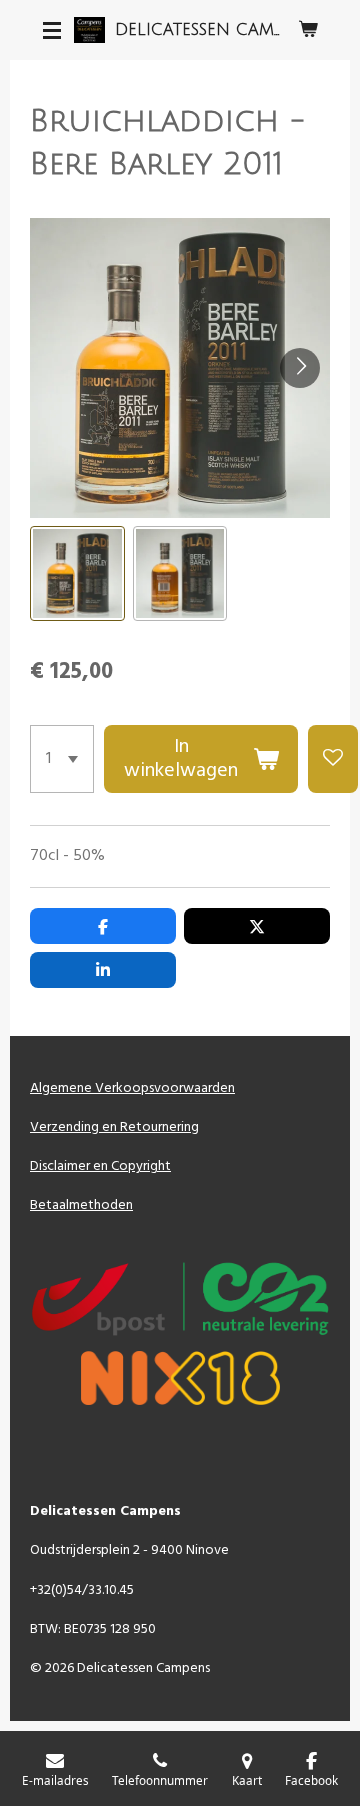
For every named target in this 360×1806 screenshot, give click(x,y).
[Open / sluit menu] (52, 30)
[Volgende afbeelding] (300, 368)
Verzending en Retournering (114, 1127)
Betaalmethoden (81, 1205)
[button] (77, 573)
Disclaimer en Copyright (100, 1166)
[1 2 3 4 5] (62, 759)
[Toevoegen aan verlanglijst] (333, 759)
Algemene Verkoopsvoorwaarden (132, 1088)
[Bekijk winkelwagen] (308, 30)
